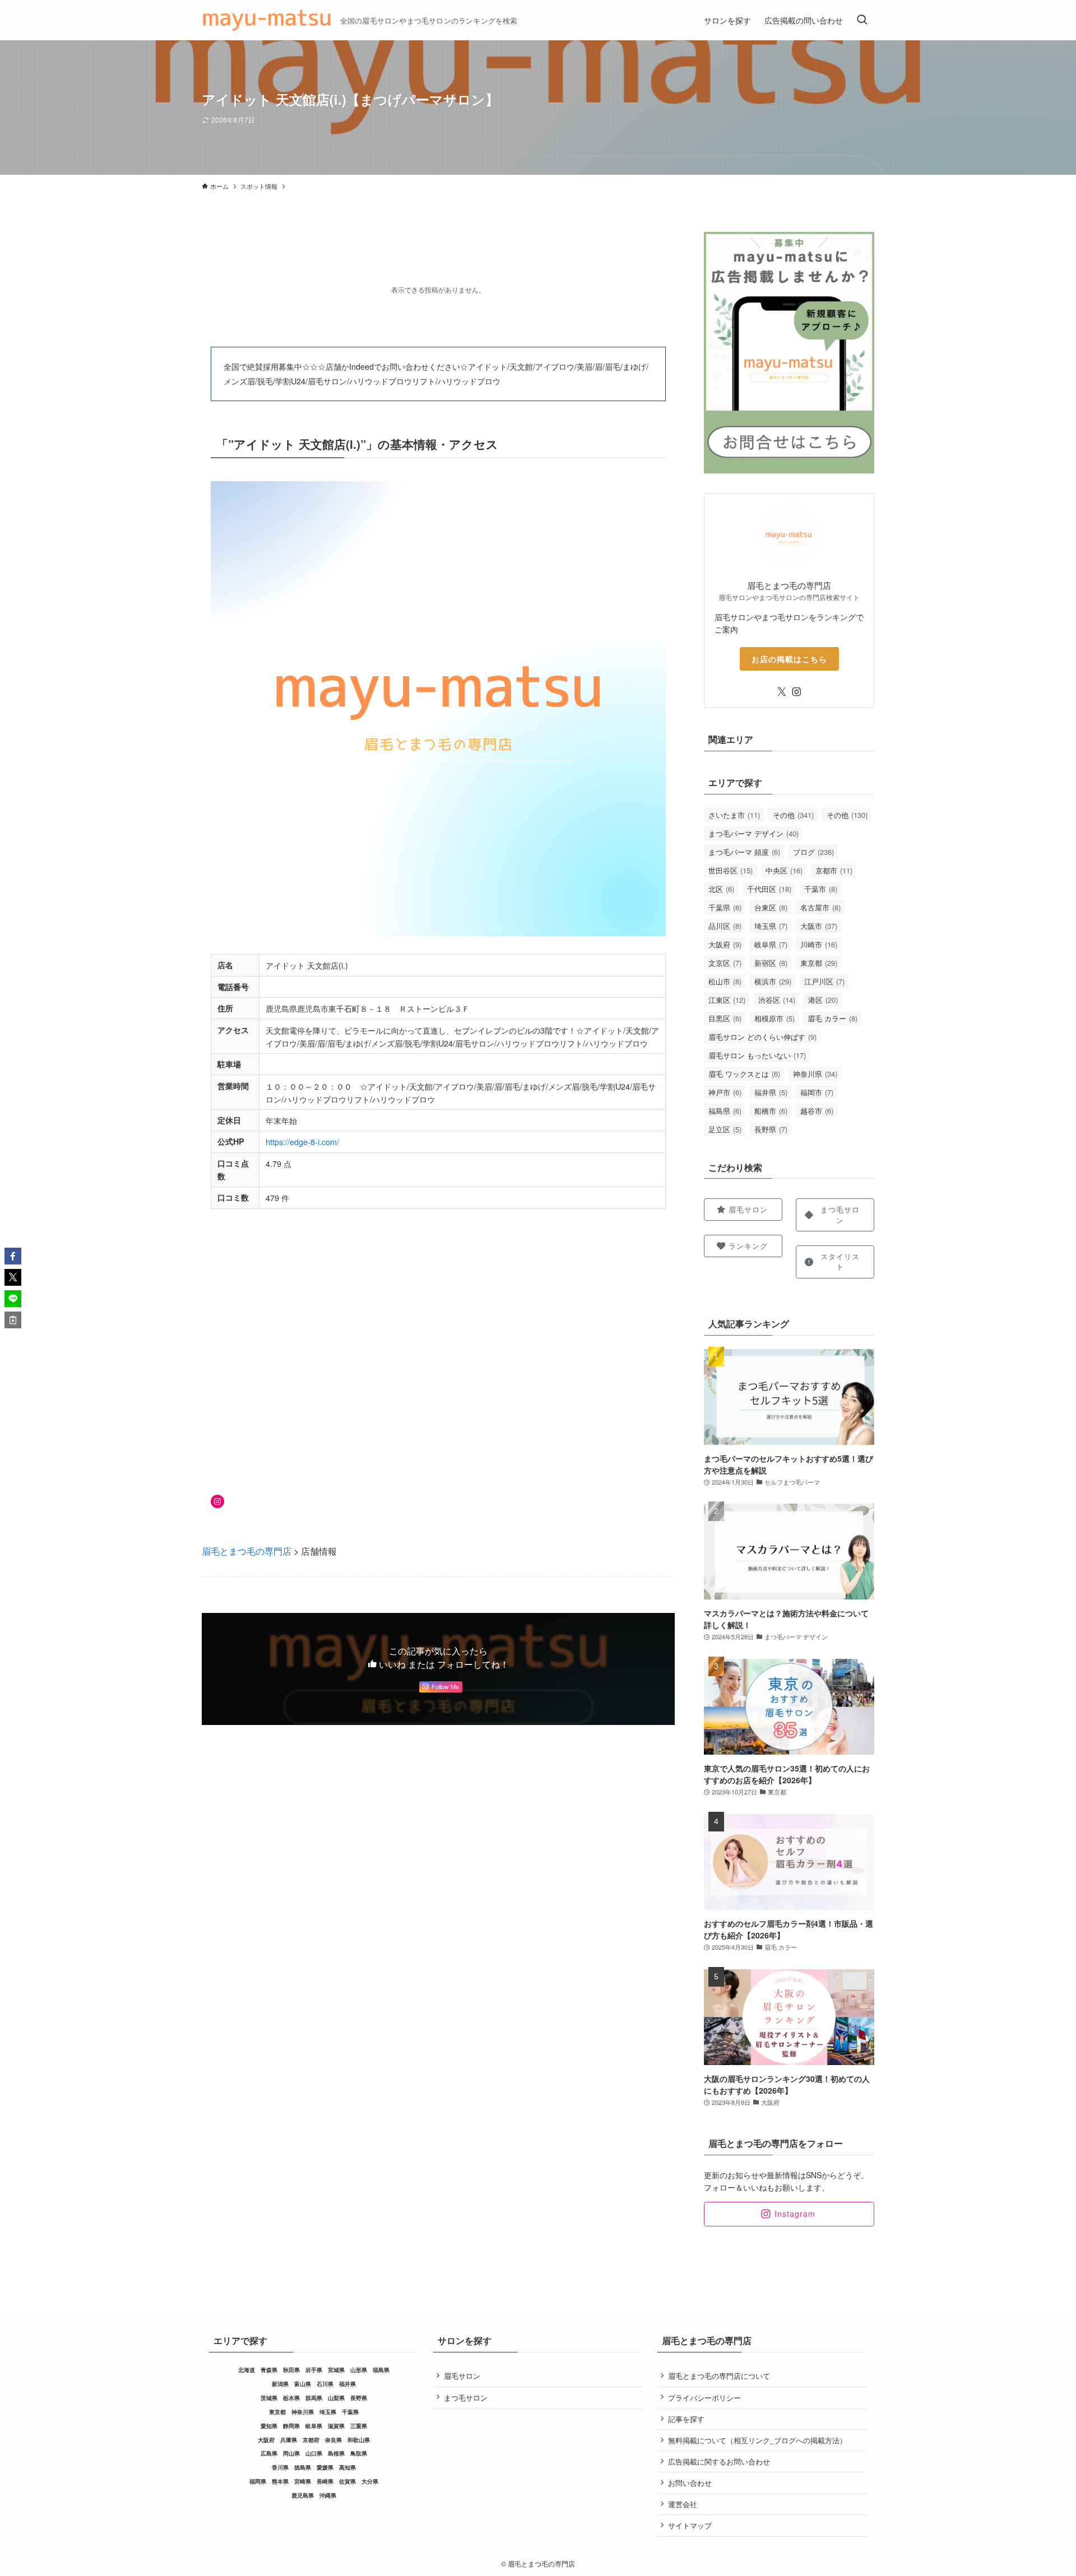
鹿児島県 (303, 2495)
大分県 (370, 2481)
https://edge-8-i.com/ (302, 1141)
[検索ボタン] (862, 20)
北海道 (247, 2370)
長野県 (771, 1129)
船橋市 (771, 1111)
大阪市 (819, 926)
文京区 (725, 963)
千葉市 (821, 889)
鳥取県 (359, 2453)
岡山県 (291, 2453)
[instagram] (796, 692)
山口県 (314, 2453)
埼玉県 (771, 926)
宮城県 (336, 2370)
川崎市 (819, 944)
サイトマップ (690, 2525)
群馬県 (314, 2398)
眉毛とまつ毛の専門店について (719, 2376)
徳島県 (303, 2467)
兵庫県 (289, 2440)
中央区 (784, 870)
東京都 (819, 963)
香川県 (280, 2467)
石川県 (325, 2384)
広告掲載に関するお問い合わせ (719, 2461)
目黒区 (725, 1018)
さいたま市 (734, 815)
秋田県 (291, 2370)
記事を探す (686, 2419)
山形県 (359, 2370)
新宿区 (771, 963)
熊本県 (280, 2481)
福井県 (771, 1092)
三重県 (359, 2426)
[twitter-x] (782, 692)
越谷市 (817, 1111)
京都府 (311, 2440)
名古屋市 (820, 907)
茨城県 (269, 2398)
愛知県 (269, 2426)
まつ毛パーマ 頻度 (744, 852)
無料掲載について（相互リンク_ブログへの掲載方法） (757, 2440)
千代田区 (769, 889)
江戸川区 (824, 981)
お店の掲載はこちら (789, 659)
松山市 (725, 981)
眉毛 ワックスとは (744, 1074)
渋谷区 (777, 1000)
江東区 (727, 1000)
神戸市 (725, 1092)
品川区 (725, 926)
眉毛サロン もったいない (757, 1055)
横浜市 (773, 981)
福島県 (725, 1111)
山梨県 (336, 2398)
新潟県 (280, 2384)
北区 (721, 889)
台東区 (771, 907)
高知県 (347, 2467)
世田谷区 (731, 870)
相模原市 (774, 1018)
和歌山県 (359, 2440)
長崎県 (325, 2481)
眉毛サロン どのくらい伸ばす (762, 1037)
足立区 (725, 1129)
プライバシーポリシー (704, 2398)
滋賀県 (336, 2426)
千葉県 (725, 907)
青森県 (269, 2370)
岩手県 (314, 2370)
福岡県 (258, 2481)
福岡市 (817, 1092)
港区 (823, 1000)
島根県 (336, 2453)
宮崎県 (303, 2481)
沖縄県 (328, 2495)
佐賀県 (347, 2481)
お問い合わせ (690, 2483)
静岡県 (291, 2426)
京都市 (834, 870)
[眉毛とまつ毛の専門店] (266, 20)
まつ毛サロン (466, 2398)
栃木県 (291, 2398)
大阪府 (725, 944)
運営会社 (683, 2504)
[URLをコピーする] (13, 1320)
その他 (793, 815)
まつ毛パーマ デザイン (753, 833)
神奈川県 (815, 1074)
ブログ (813, 852)
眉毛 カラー (832, 1018)
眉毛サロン (462, 2376)
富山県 (303, 2384)
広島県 (269, 2453)
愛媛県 (325, 2467)
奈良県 (333, 2440)
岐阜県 (771, 944)
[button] (13, 1256)
